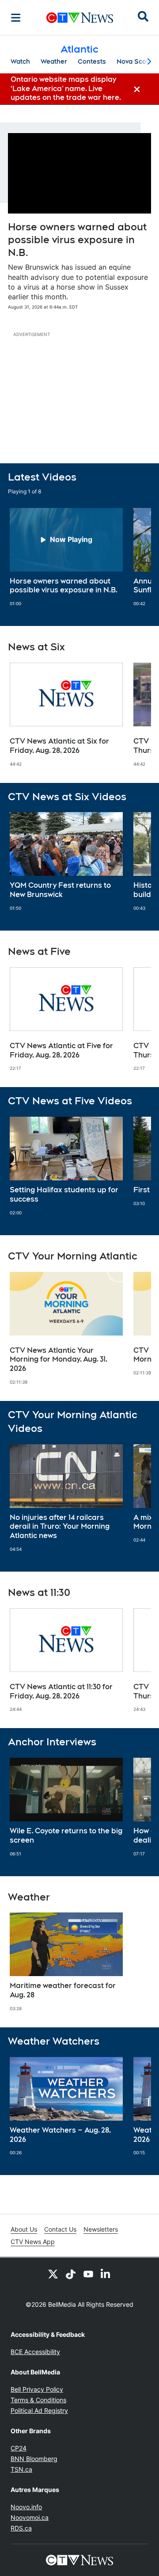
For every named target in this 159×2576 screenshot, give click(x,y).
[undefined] (66, 557)
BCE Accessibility (35, 2352)
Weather (54, 61)
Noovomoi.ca (30, 2517)
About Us (24, 2229)
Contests (92, 61)
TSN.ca (21, 2469)
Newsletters (101, 2229)
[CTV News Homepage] (80, 18)
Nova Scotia (135, 61)
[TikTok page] (71, 2274)
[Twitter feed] (53, 2274)
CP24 (19, 2448)
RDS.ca (21, 2528)
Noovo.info (26, 2507)
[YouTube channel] (88, 2274)
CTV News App (33, 2242)
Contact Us (60, 2229)
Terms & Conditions (38, 2400)
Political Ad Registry (39, 2410)
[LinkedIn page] (106, 2274)
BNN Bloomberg (34, 2459)
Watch (20, 61)
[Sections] (16, 18)
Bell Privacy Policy (37, 2389)
